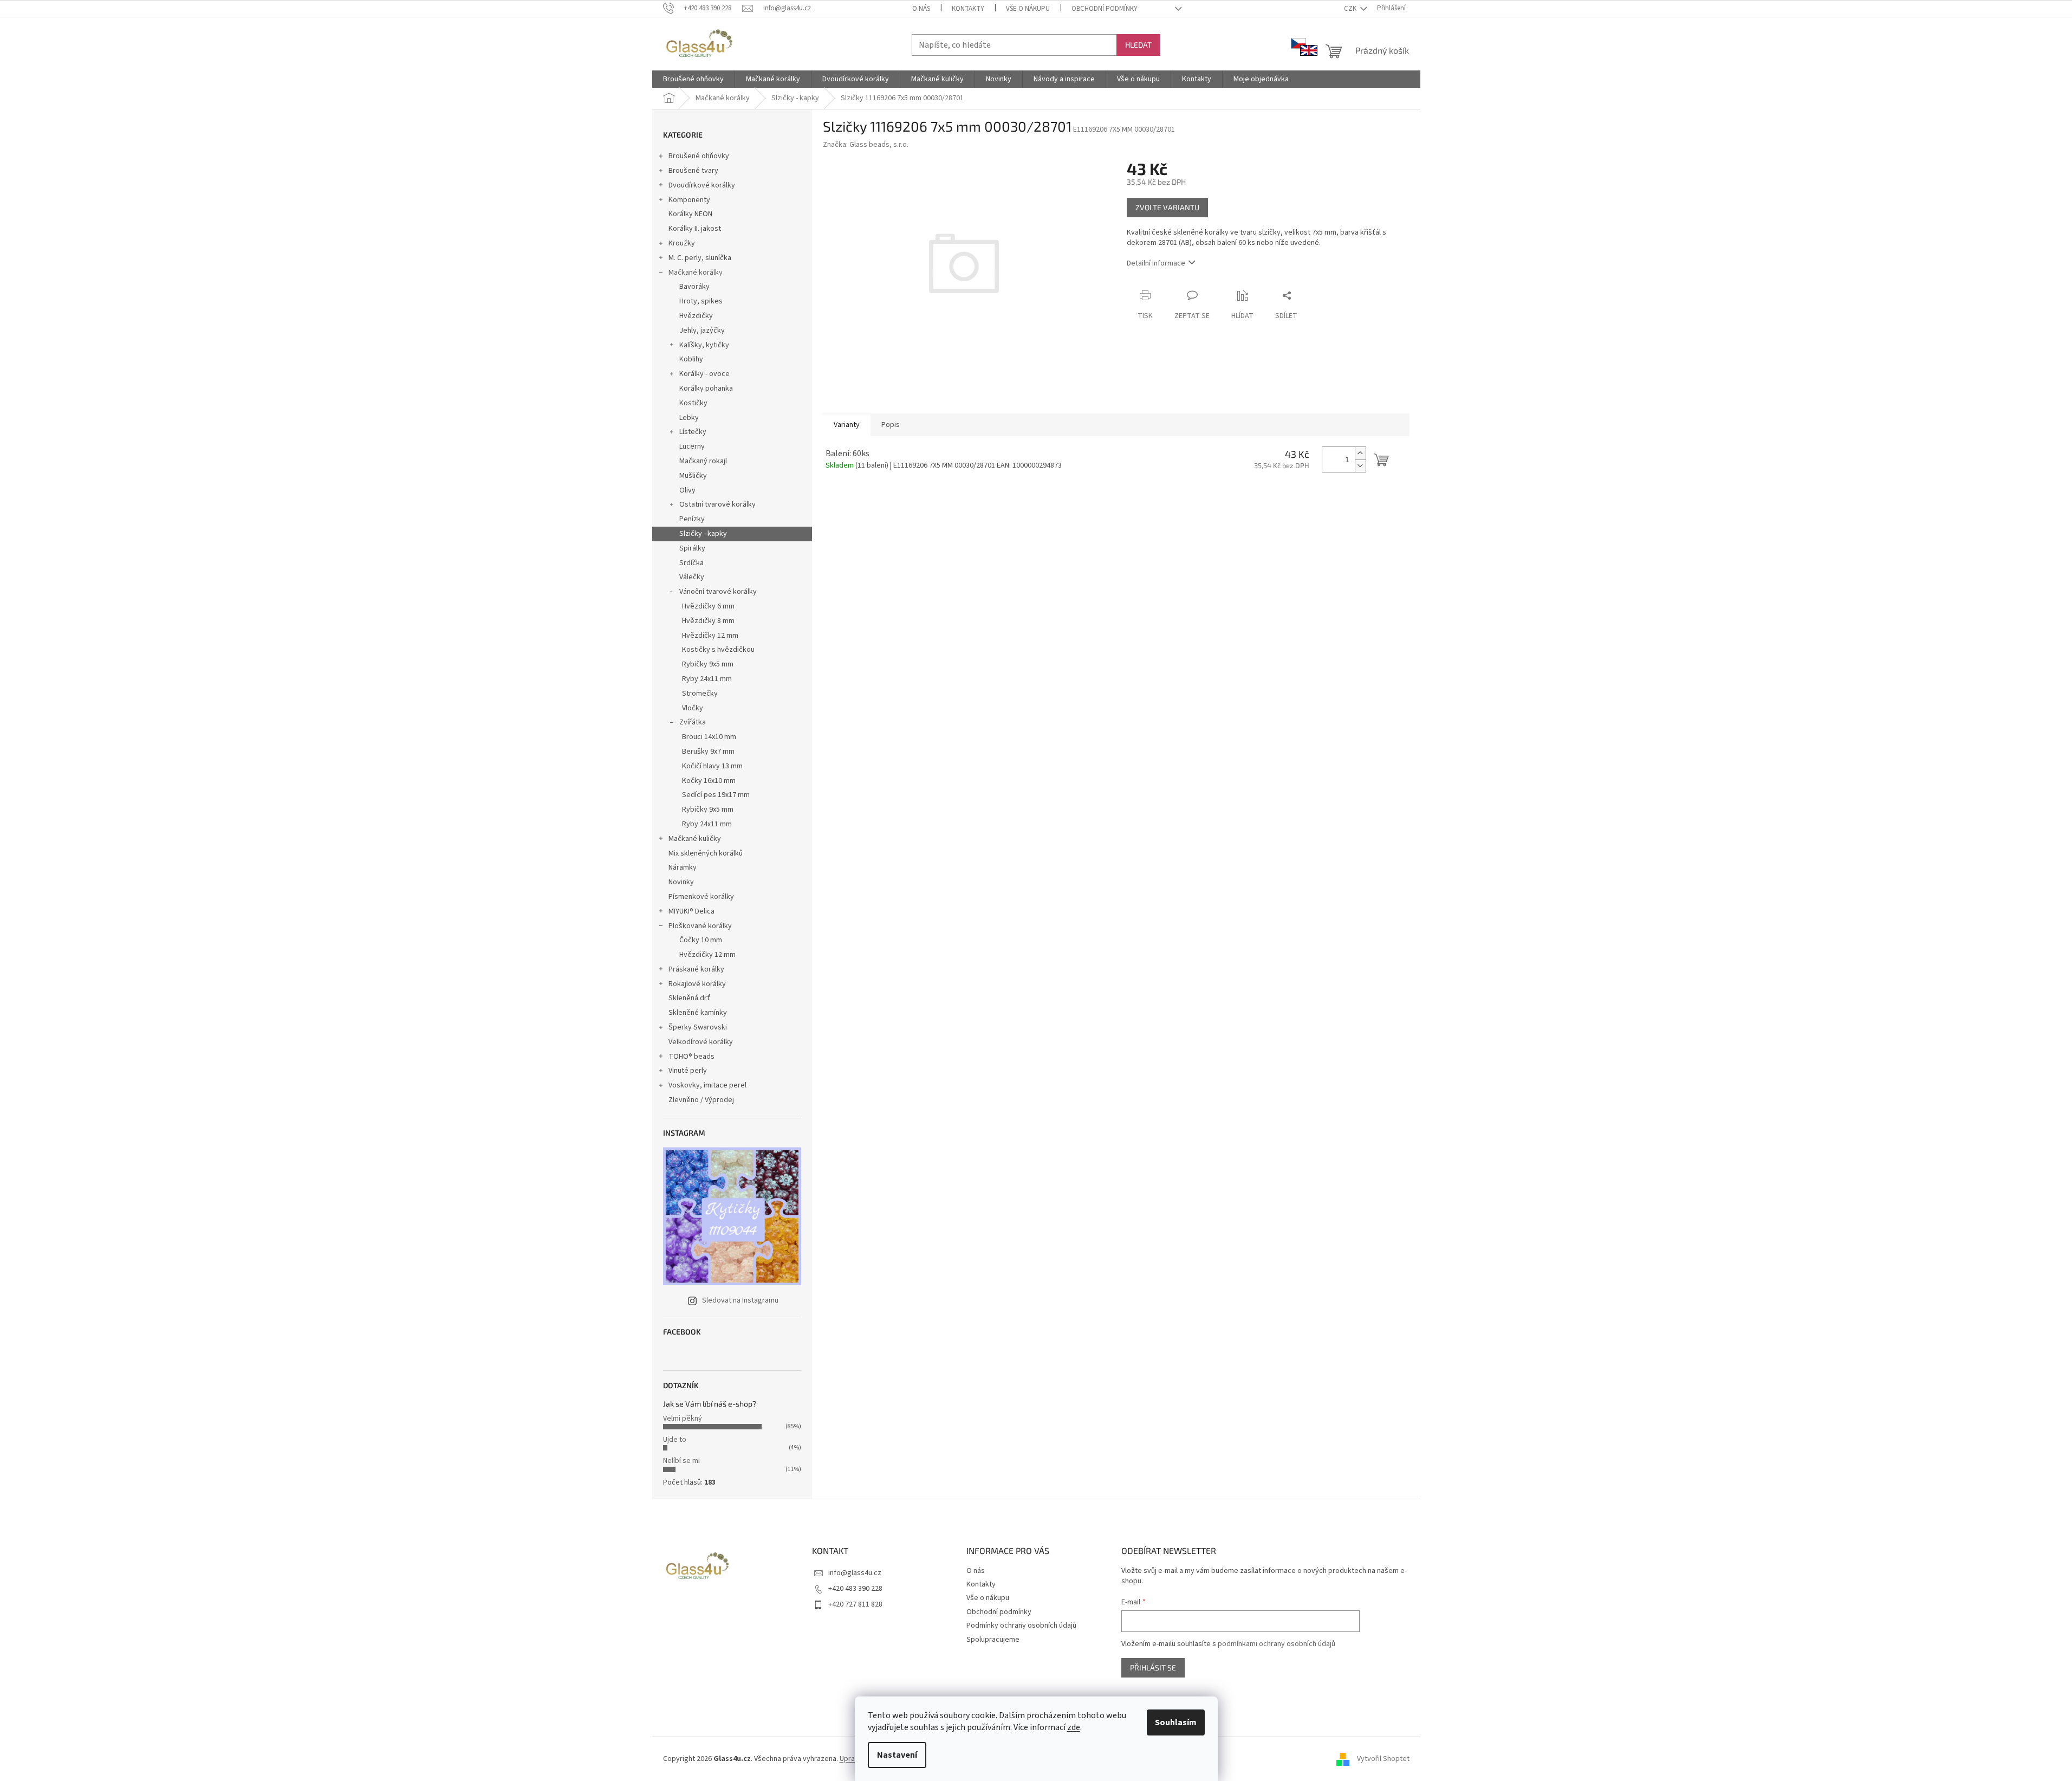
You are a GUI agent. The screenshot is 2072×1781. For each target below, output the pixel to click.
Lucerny (692, 446)
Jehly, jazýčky (702, 331)
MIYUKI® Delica (691, 911)
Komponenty (689, 200)
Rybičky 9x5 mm (708, 664)
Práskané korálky (696, 969)
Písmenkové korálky (701, 897)
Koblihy (691, 359)
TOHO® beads (691, 1057)
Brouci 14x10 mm (709, 737)
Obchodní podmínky (1105, 9)
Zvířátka (693, 722)
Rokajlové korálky (697, 984)
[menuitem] (693, 79)
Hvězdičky (696, 316)
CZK (1351, 9)
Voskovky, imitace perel (707, 1085)
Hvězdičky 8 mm (708, 621)
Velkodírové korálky (701, 1042)
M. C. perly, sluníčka (700, 258)
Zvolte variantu (1167, 207)
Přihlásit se (1153, 1667)
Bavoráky (694, 287)
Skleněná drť (689, 998)
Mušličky (693, 476)
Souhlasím (1176, 1722)
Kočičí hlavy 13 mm (712, 766)
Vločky (693, 708)
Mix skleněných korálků (706, 853)
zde (1074, 1727)
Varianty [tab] (847, 425)
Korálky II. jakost (695, 229)
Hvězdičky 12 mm (710, 636)
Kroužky (682, 243)
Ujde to (675, 1440)
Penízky (692, 519)
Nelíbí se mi (681, 1461)
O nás (921, 9)
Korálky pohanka (706, 388)
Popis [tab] (891, 425)
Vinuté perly (688, 1071)
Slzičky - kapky (703, 534)
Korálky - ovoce (704, 374)
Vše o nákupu (1028, 9)
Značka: (866, 145)
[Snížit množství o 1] (1360, 466)
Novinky (681, 882)
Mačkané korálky (696, 273)
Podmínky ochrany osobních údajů (1021, 1625)
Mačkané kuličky (695, 839)
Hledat (1138, 45)
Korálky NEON (690, 214)
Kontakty (968, 9)
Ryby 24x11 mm (707, 679)
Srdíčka (691, 563)
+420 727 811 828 (855, 1604)
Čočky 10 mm (701, 940)
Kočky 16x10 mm (709, 781)
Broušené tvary (693, 171)
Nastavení (897, 1755)
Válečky (692, 577)
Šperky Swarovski (698, 1027)
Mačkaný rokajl (703, 461)
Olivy (687, 490)
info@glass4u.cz (855, 1573)
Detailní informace (1156, 263)
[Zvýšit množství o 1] (1360, 453)
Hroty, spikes (701, 301)
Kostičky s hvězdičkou (718, 650)
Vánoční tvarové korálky (718, 592)
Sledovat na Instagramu (740, 1300)
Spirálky (692, 548)
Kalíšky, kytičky (704, 345)
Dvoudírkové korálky (702, 185)
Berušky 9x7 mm (708, 752)
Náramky (683, 867)
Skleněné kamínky (698, 1013)
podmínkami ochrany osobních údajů (1277, 1644)
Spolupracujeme (993, 1640)
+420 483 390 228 (855, 1589)
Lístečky (693, 432)
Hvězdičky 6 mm (708, 606)
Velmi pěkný (683, 1419)
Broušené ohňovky (699, 156)
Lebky (689, 418)
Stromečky (700, 694)
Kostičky (693, 403)
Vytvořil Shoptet (1383, 1759)
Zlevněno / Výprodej (701, 1100)
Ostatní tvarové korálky (717, 504)
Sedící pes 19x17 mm (716, 795)
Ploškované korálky (700, 926)
